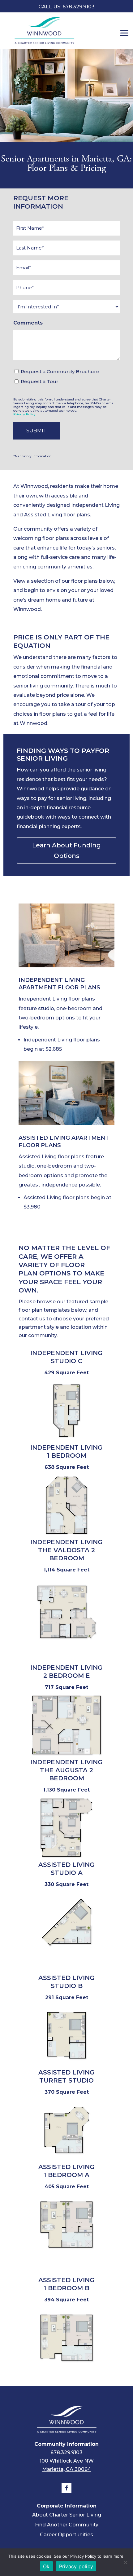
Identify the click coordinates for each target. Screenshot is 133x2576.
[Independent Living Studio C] (66, 1442)
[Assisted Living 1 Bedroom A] (66, 2256)
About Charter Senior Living (67, 2515)
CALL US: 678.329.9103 (66, 7)
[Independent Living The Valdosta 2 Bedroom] (66, 1643)
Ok (46, 2566)
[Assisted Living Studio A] (66, 1953)
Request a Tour (40, 381)
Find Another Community (67, 2525)
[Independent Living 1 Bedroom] (66, 1536)
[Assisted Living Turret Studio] (66, 2161)
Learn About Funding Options (66, 851)
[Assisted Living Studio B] (66, 2067)
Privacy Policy (24, 414)
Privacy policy (76, 2566)
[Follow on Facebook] (66, 2488)
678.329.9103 (66, 2452)
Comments (28, 323)
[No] (125, 2562)
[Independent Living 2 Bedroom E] (66, 1756)
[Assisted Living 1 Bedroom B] (66, 2369)
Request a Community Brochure (60, 371)
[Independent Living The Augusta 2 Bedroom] (66, 1859)
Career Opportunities (66, 2535)
